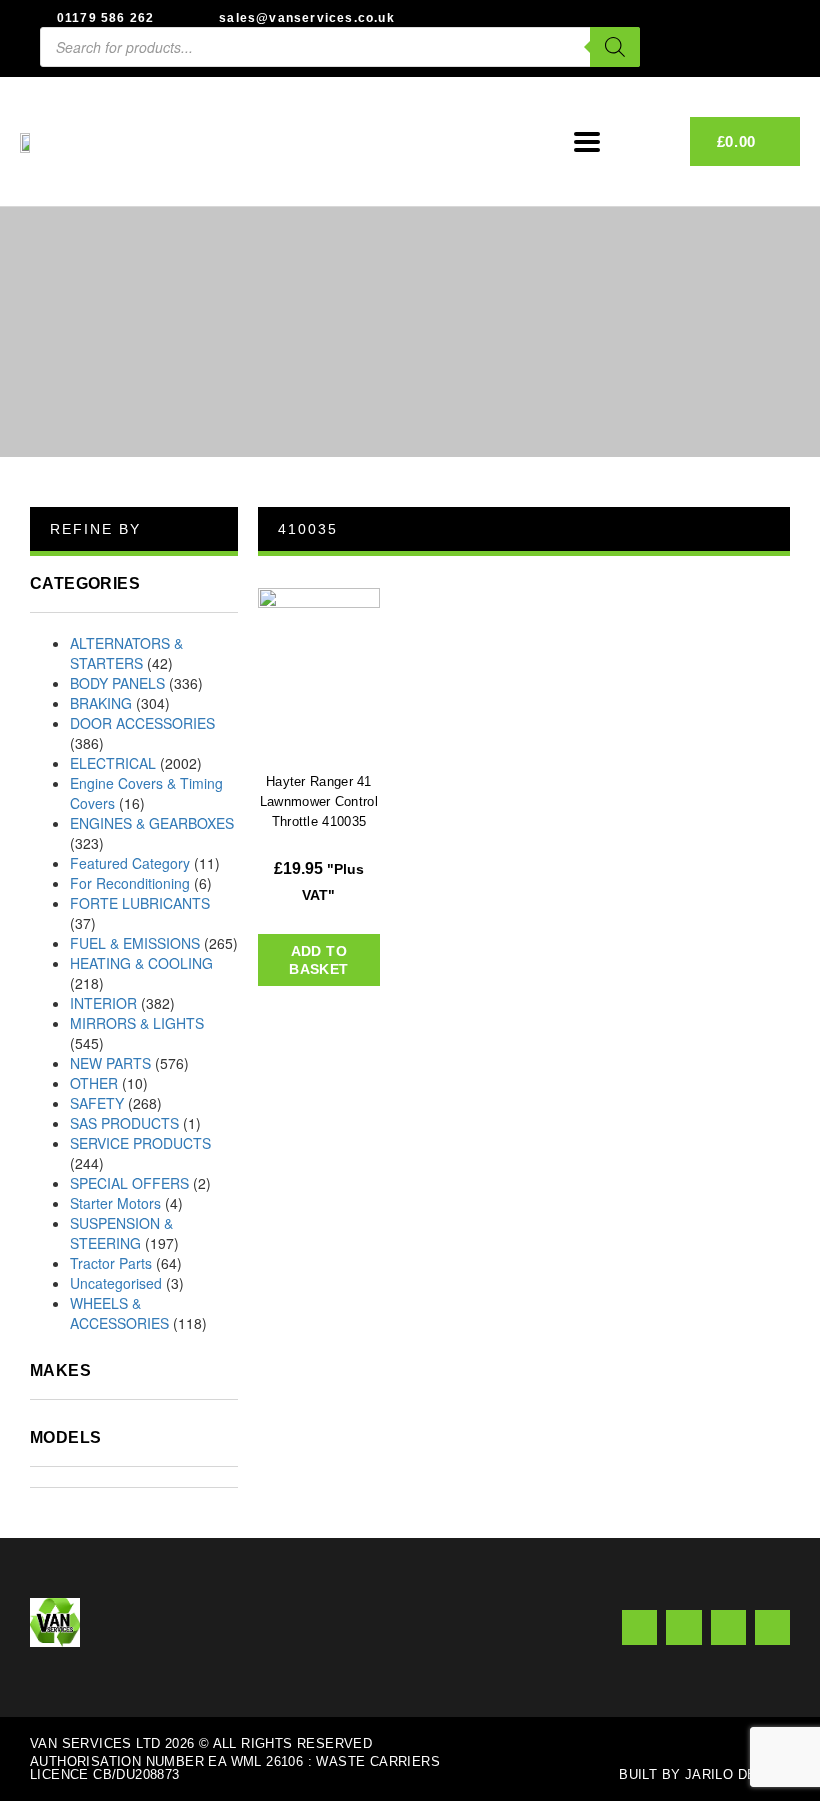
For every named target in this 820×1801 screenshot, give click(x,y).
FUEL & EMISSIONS (135, 943)
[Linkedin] (772, 1627)
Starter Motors (115, 1203)
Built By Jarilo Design (704, 1774)
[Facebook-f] (639, 1627)
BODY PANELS (117, 683)
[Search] (615, 47)
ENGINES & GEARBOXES (152, 823)
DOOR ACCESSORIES (142, 723)
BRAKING (101, 703)
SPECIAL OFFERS (129, 1183)
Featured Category (130, 863)
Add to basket (318, 960)
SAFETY (97, 1103)
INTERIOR (103, 1003)
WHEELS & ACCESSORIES (119, 1313)
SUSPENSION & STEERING (121, 1233)
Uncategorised (116, 1283)
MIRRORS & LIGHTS (137, 1023)
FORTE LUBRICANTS (140, 903)
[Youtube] (728, 1627)
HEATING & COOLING (141, 963)
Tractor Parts (111, 1263)
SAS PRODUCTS (124, 1123)
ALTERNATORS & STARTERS (126, 653)
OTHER (94, 1083)
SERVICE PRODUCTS (140, 1143)
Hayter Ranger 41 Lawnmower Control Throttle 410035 (319, 801)
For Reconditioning (130, 883)
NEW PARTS (110, 1063)
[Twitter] (683, 1627)
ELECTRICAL (113, 763)
